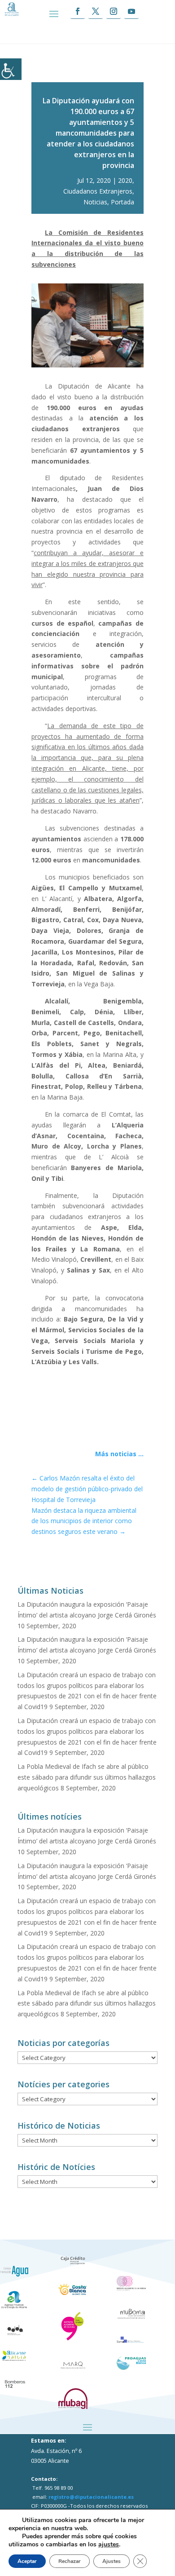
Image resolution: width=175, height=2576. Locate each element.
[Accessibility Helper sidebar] (11, 69)
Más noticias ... (119, 1454)
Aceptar (27, 2561)
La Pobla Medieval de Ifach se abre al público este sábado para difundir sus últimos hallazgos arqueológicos (87, 1777)
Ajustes (112, 2561)
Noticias (95, 202)
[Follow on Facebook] (78, 11)
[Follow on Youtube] (131, 11)
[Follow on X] (96, 11)
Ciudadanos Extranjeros (98, 191)
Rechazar (70, 2561)
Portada (122, 202)
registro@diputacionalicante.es (91, 2497)
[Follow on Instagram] (114, 11)
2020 (125, 180)
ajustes (109, 2545)
